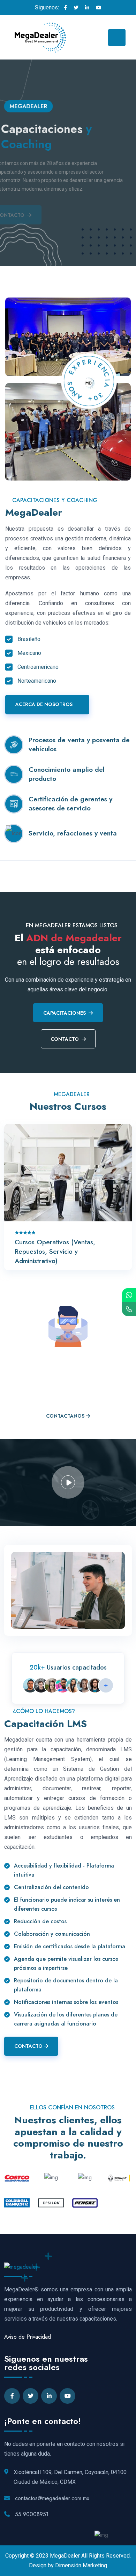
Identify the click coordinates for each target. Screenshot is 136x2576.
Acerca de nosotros (44, 704)
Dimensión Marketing (81, 2565)
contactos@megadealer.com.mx (52, 2498)
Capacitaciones (65, 1013)
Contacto (65, 1039)
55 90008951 (32, 2514)
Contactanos (65, 1416)
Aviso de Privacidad (28, 2337)
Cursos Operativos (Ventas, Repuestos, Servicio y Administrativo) (55, 1251)
